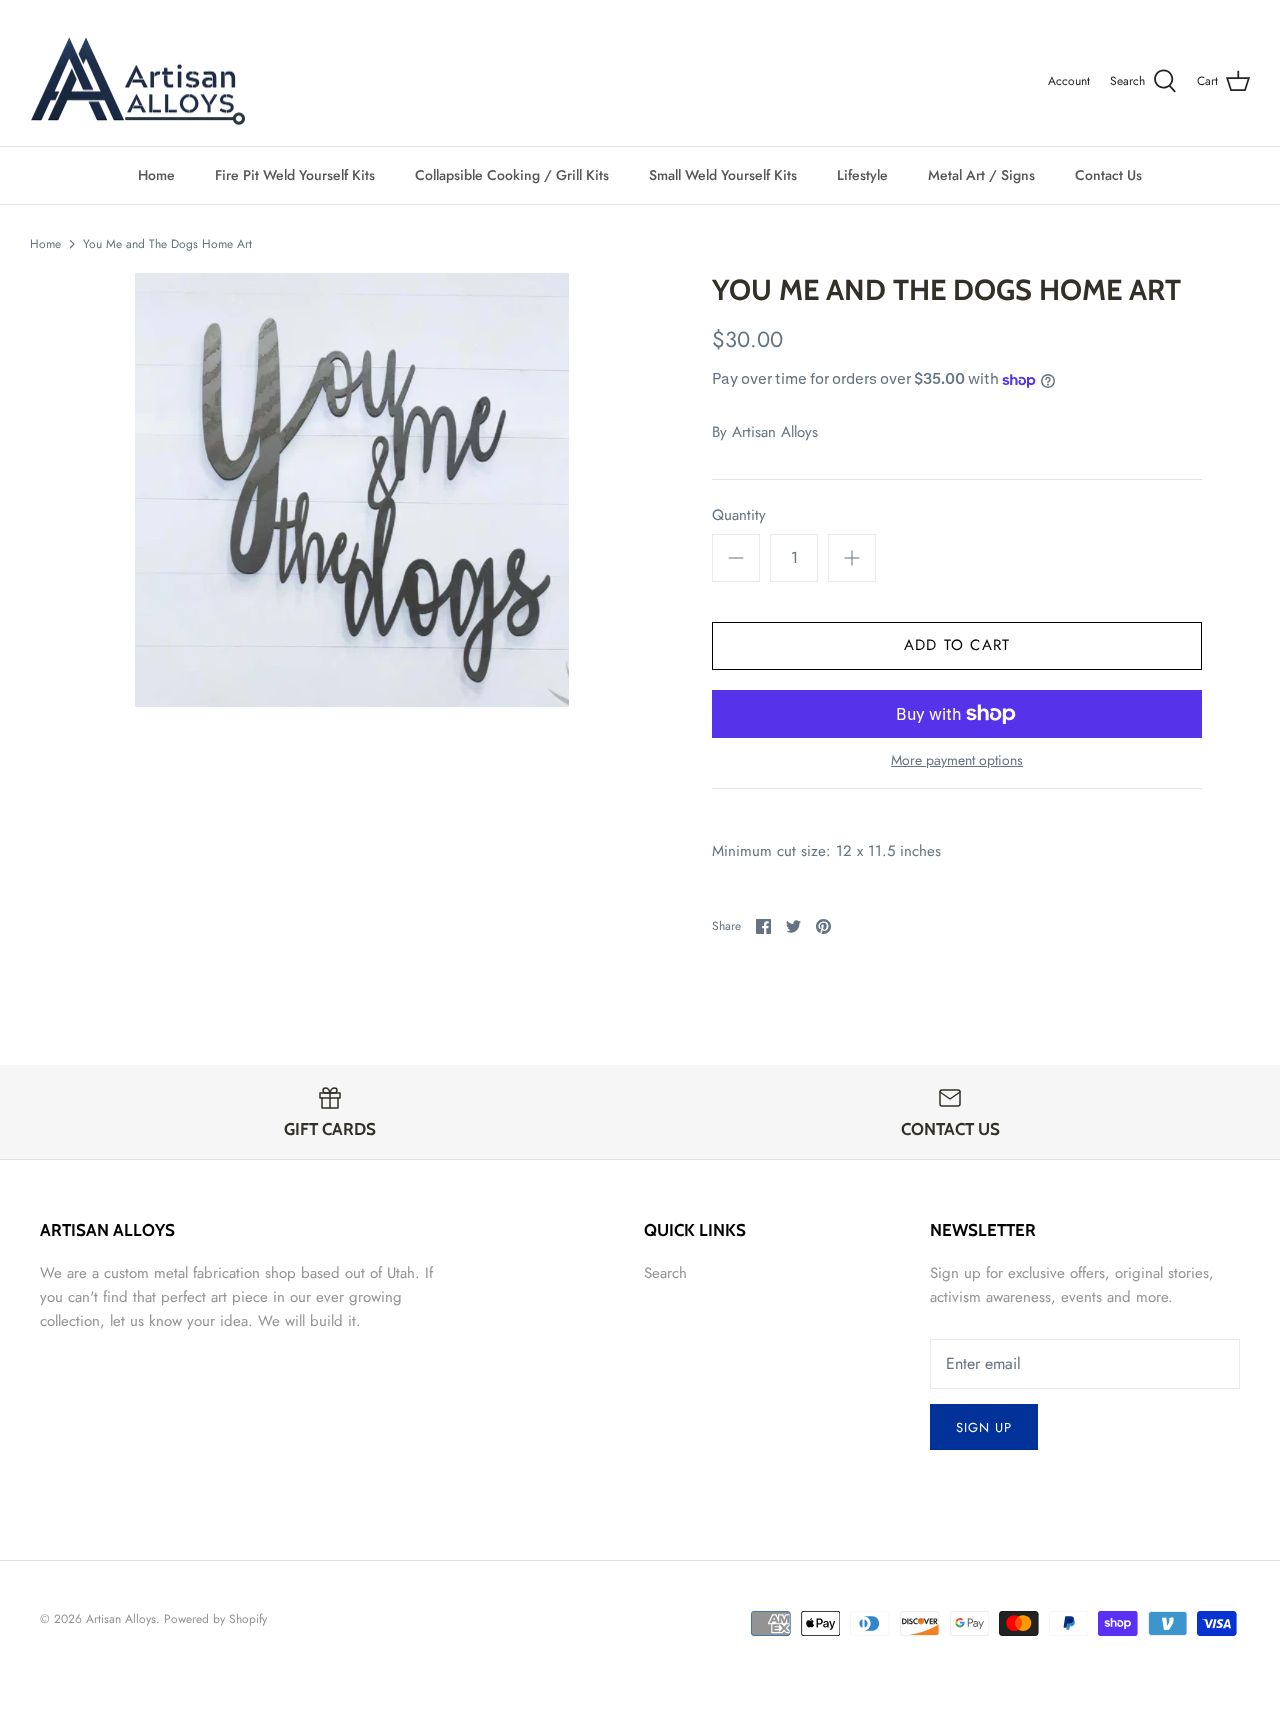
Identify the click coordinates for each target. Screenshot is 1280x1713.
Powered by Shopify (215, 1619)
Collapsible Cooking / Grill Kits (512, 175)
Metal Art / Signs (981, 175)
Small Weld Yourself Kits (723, 175)
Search (665, 1273)
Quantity (739, 515)
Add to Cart (957, 645)
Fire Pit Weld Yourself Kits (295, 175)
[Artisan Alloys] (137, 82)
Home (156, 175)
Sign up (984, 1427)
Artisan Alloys (775, 432)
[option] (352, 490)
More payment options (957, 760)
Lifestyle (862, 175)
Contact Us (1108, 175)
